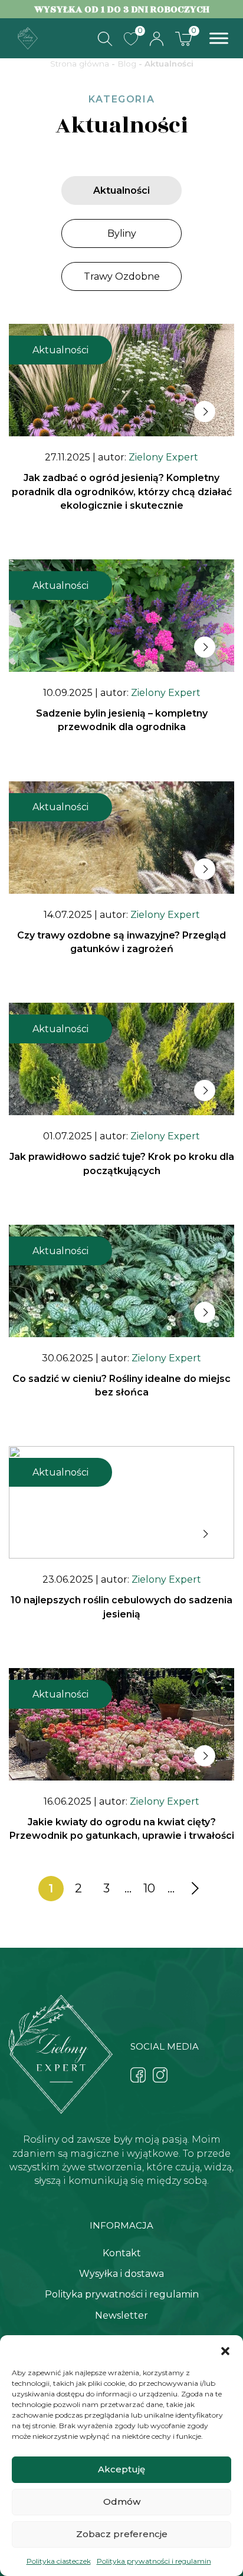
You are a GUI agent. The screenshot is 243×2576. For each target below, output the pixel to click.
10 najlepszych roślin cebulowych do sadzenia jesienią (121, 1607)
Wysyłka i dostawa (121, 2274)
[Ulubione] (131, 39)
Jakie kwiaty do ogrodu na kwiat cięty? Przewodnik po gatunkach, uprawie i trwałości (122, 1829)
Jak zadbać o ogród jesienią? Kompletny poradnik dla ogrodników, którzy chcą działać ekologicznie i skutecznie (122, 491)
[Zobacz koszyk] (183, 38)
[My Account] (157, 39)
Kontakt (122, 2253)
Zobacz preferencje (122, 2534)
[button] (225, 2350)
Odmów (122, 2502)
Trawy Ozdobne (122, 276)
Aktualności (121, 190)
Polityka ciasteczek (59, 2561)
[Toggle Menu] (219, 39)
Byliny (122, 233)
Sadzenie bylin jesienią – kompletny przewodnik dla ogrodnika (122, 720)
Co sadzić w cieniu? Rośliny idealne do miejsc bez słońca (121, 1385)
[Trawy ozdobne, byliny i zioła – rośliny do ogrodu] (28, 37)
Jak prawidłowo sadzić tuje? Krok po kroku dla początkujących (122, 1163)
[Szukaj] (105, 39)
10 (149, 1888)
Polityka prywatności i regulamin (154, 2561)
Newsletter (121, 2315)
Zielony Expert (163, 457)
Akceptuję (121, 2469)
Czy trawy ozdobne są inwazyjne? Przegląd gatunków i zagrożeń (121, 942)
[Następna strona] (193, 1889)
